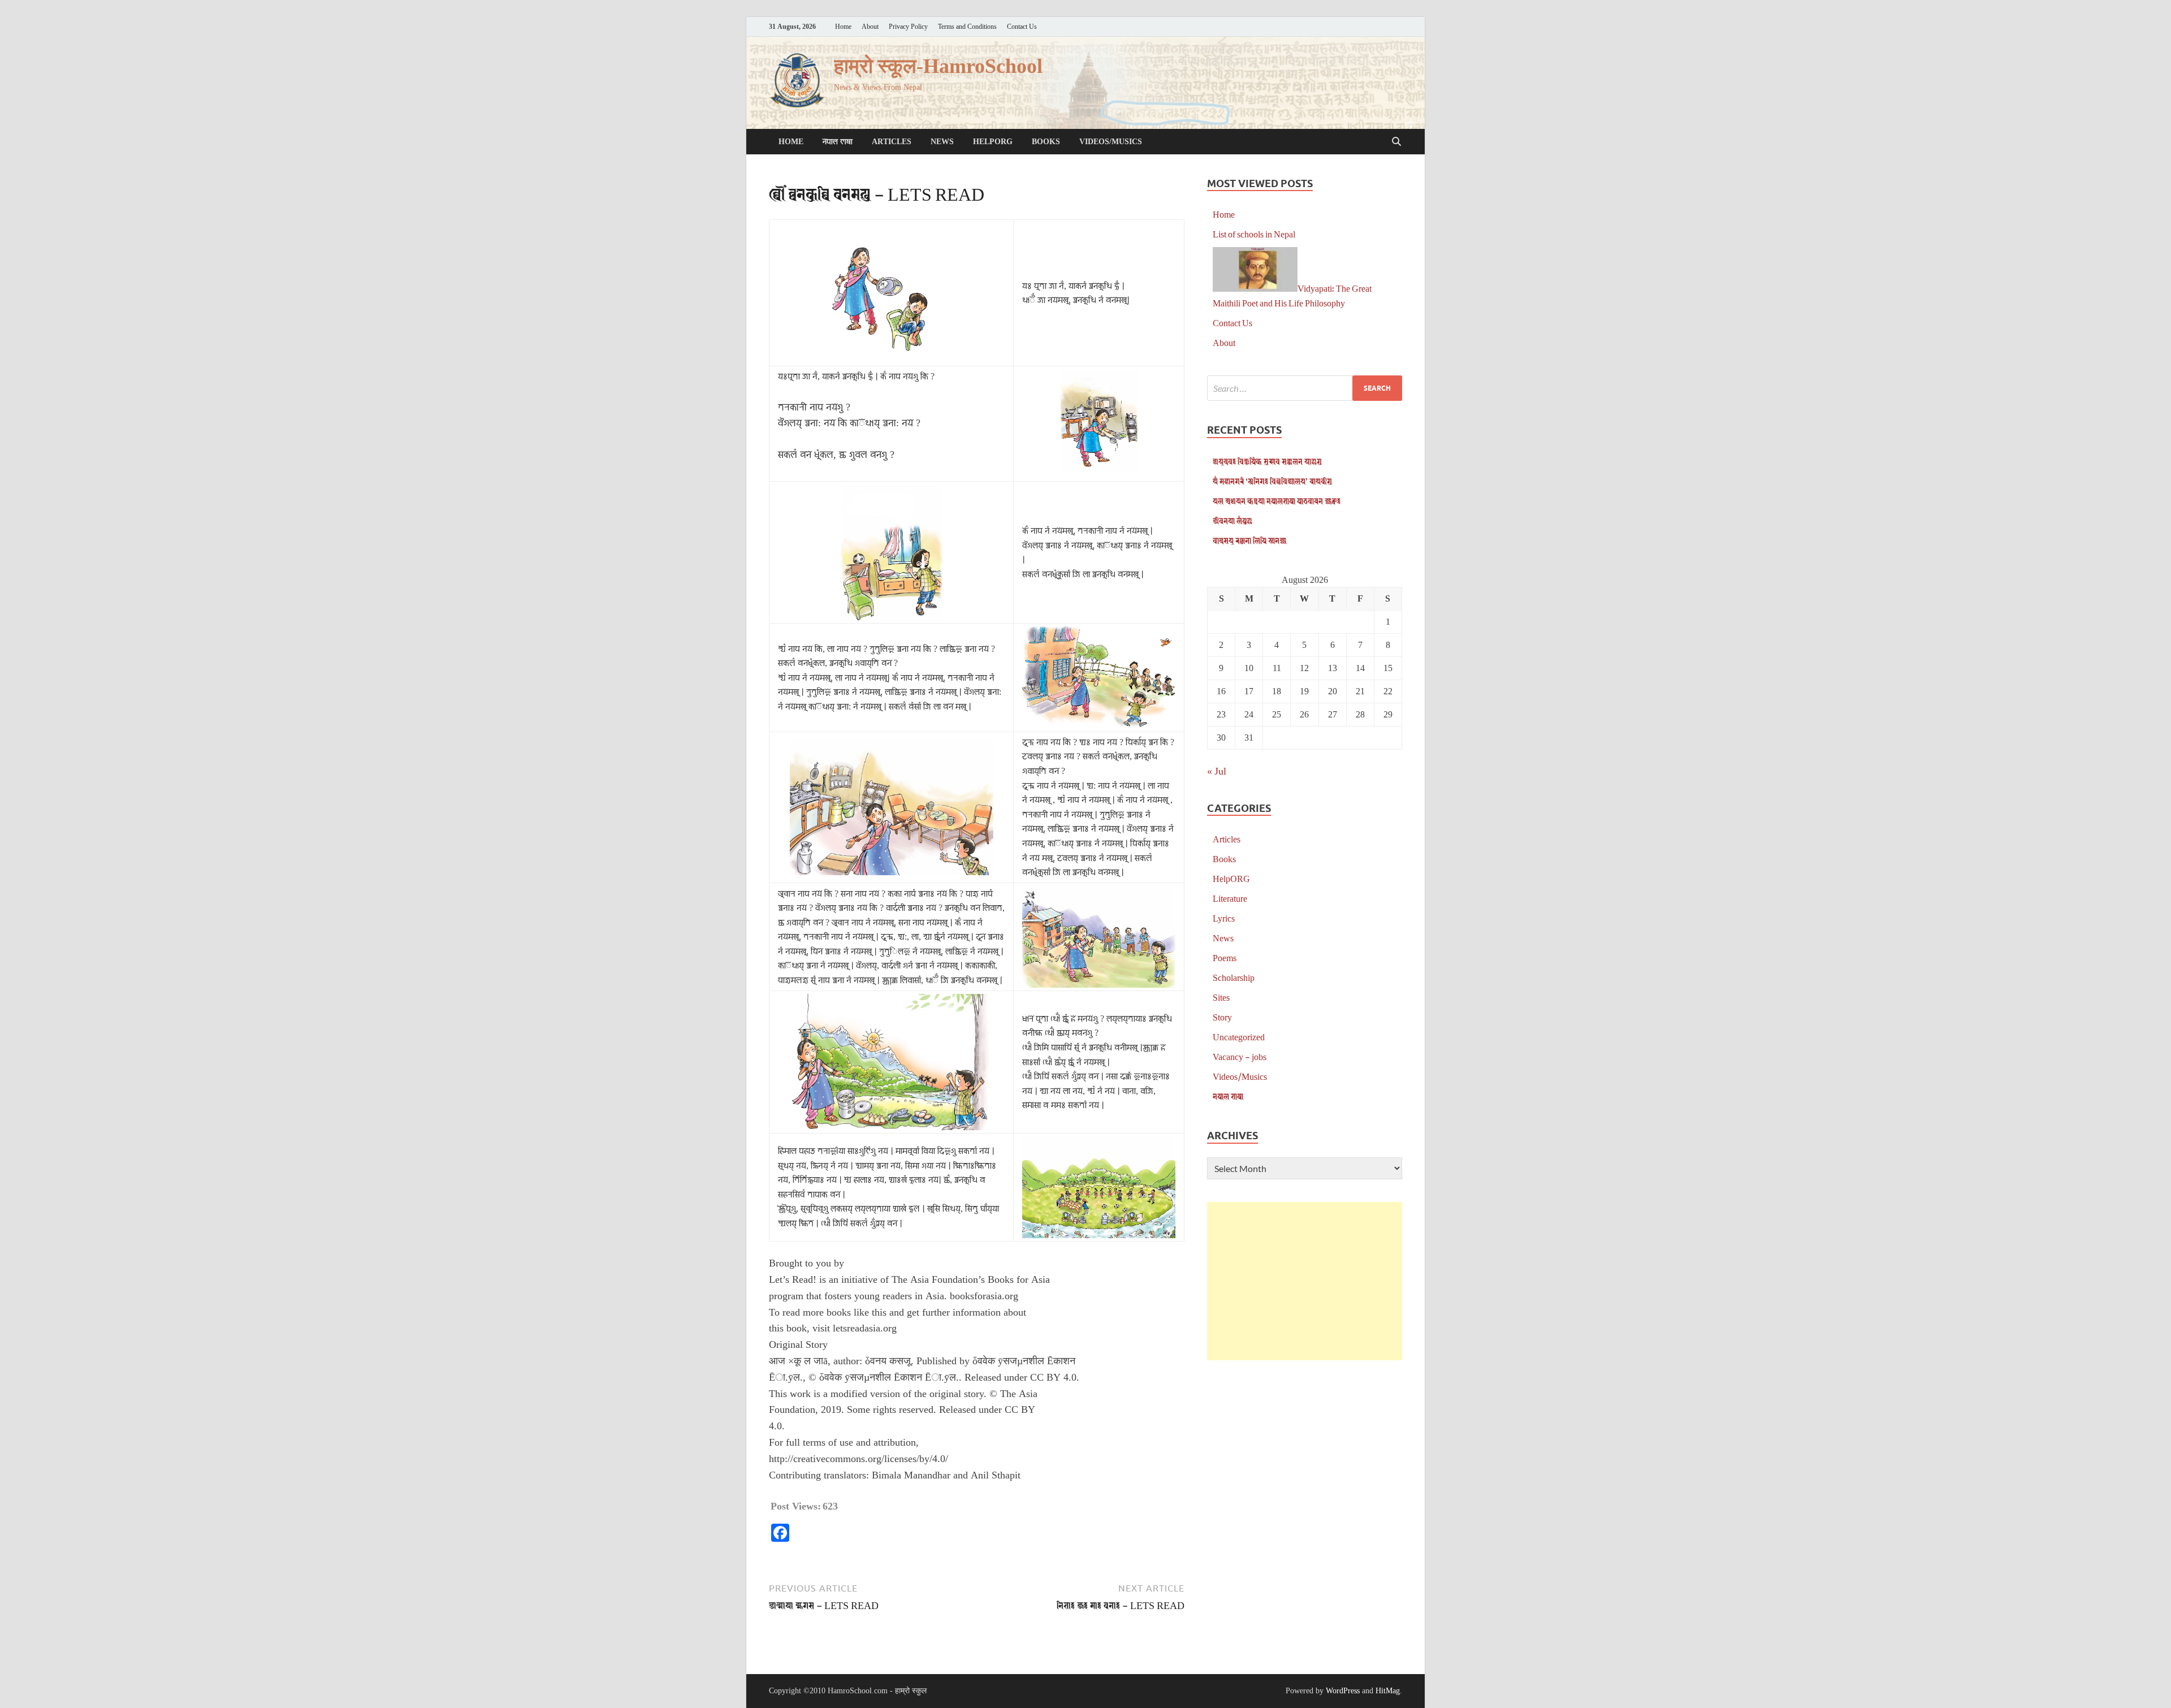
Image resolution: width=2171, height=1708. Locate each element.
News (942, 142)
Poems (1225, 957)
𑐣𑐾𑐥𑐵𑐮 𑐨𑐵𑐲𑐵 (838, 142)
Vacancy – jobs (1240, 1056)
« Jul (1217, 771)
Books (1046, 142)
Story (1222, 1017)
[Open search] (1396, 142)
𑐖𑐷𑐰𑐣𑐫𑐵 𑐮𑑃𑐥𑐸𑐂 (1232, 520)
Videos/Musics (1111, 142)
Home (843, 27)
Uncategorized (1239, 1037)
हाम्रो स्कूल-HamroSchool (938, 66)
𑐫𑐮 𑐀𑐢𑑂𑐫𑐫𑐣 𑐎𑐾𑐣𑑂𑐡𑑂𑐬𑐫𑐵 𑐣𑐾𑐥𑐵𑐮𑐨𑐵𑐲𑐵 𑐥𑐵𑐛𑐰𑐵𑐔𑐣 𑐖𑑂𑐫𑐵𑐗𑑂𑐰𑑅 (1277, 501)
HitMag (1388, 1691)
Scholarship (1234, 977)
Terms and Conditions (967, 27)
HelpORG (993, 142)
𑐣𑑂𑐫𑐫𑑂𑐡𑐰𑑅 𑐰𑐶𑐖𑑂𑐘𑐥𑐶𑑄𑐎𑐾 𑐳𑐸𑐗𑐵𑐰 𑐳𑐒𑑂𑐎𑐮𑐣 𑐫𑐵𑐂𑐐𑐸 (1267, 461)
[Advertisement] (1305, 1281)
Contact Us (1022, 27)
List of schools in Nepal (1254, 234)
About (870, 27)
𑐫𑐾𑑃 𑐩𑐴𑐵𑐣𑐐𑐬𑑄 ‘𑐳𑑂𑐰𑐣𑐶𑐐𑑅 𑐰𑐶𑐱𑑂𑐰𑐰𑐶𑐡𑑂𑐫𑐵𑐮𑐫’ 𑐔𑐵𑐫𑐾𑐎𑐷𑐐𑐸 (1272, 481)
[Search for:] (1305, 388)
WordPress (1343, 1691)
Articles (892, 142)
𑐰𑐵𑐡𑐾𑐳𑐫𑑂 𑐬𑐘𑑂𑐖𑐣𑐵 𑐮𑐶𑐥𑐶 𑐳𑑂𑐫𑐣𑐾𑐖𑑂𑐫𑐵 (1249, 540)
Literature (1230, 898)
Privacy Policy (908, 27)
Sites (1221, 997)
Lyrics (1224, 918)
